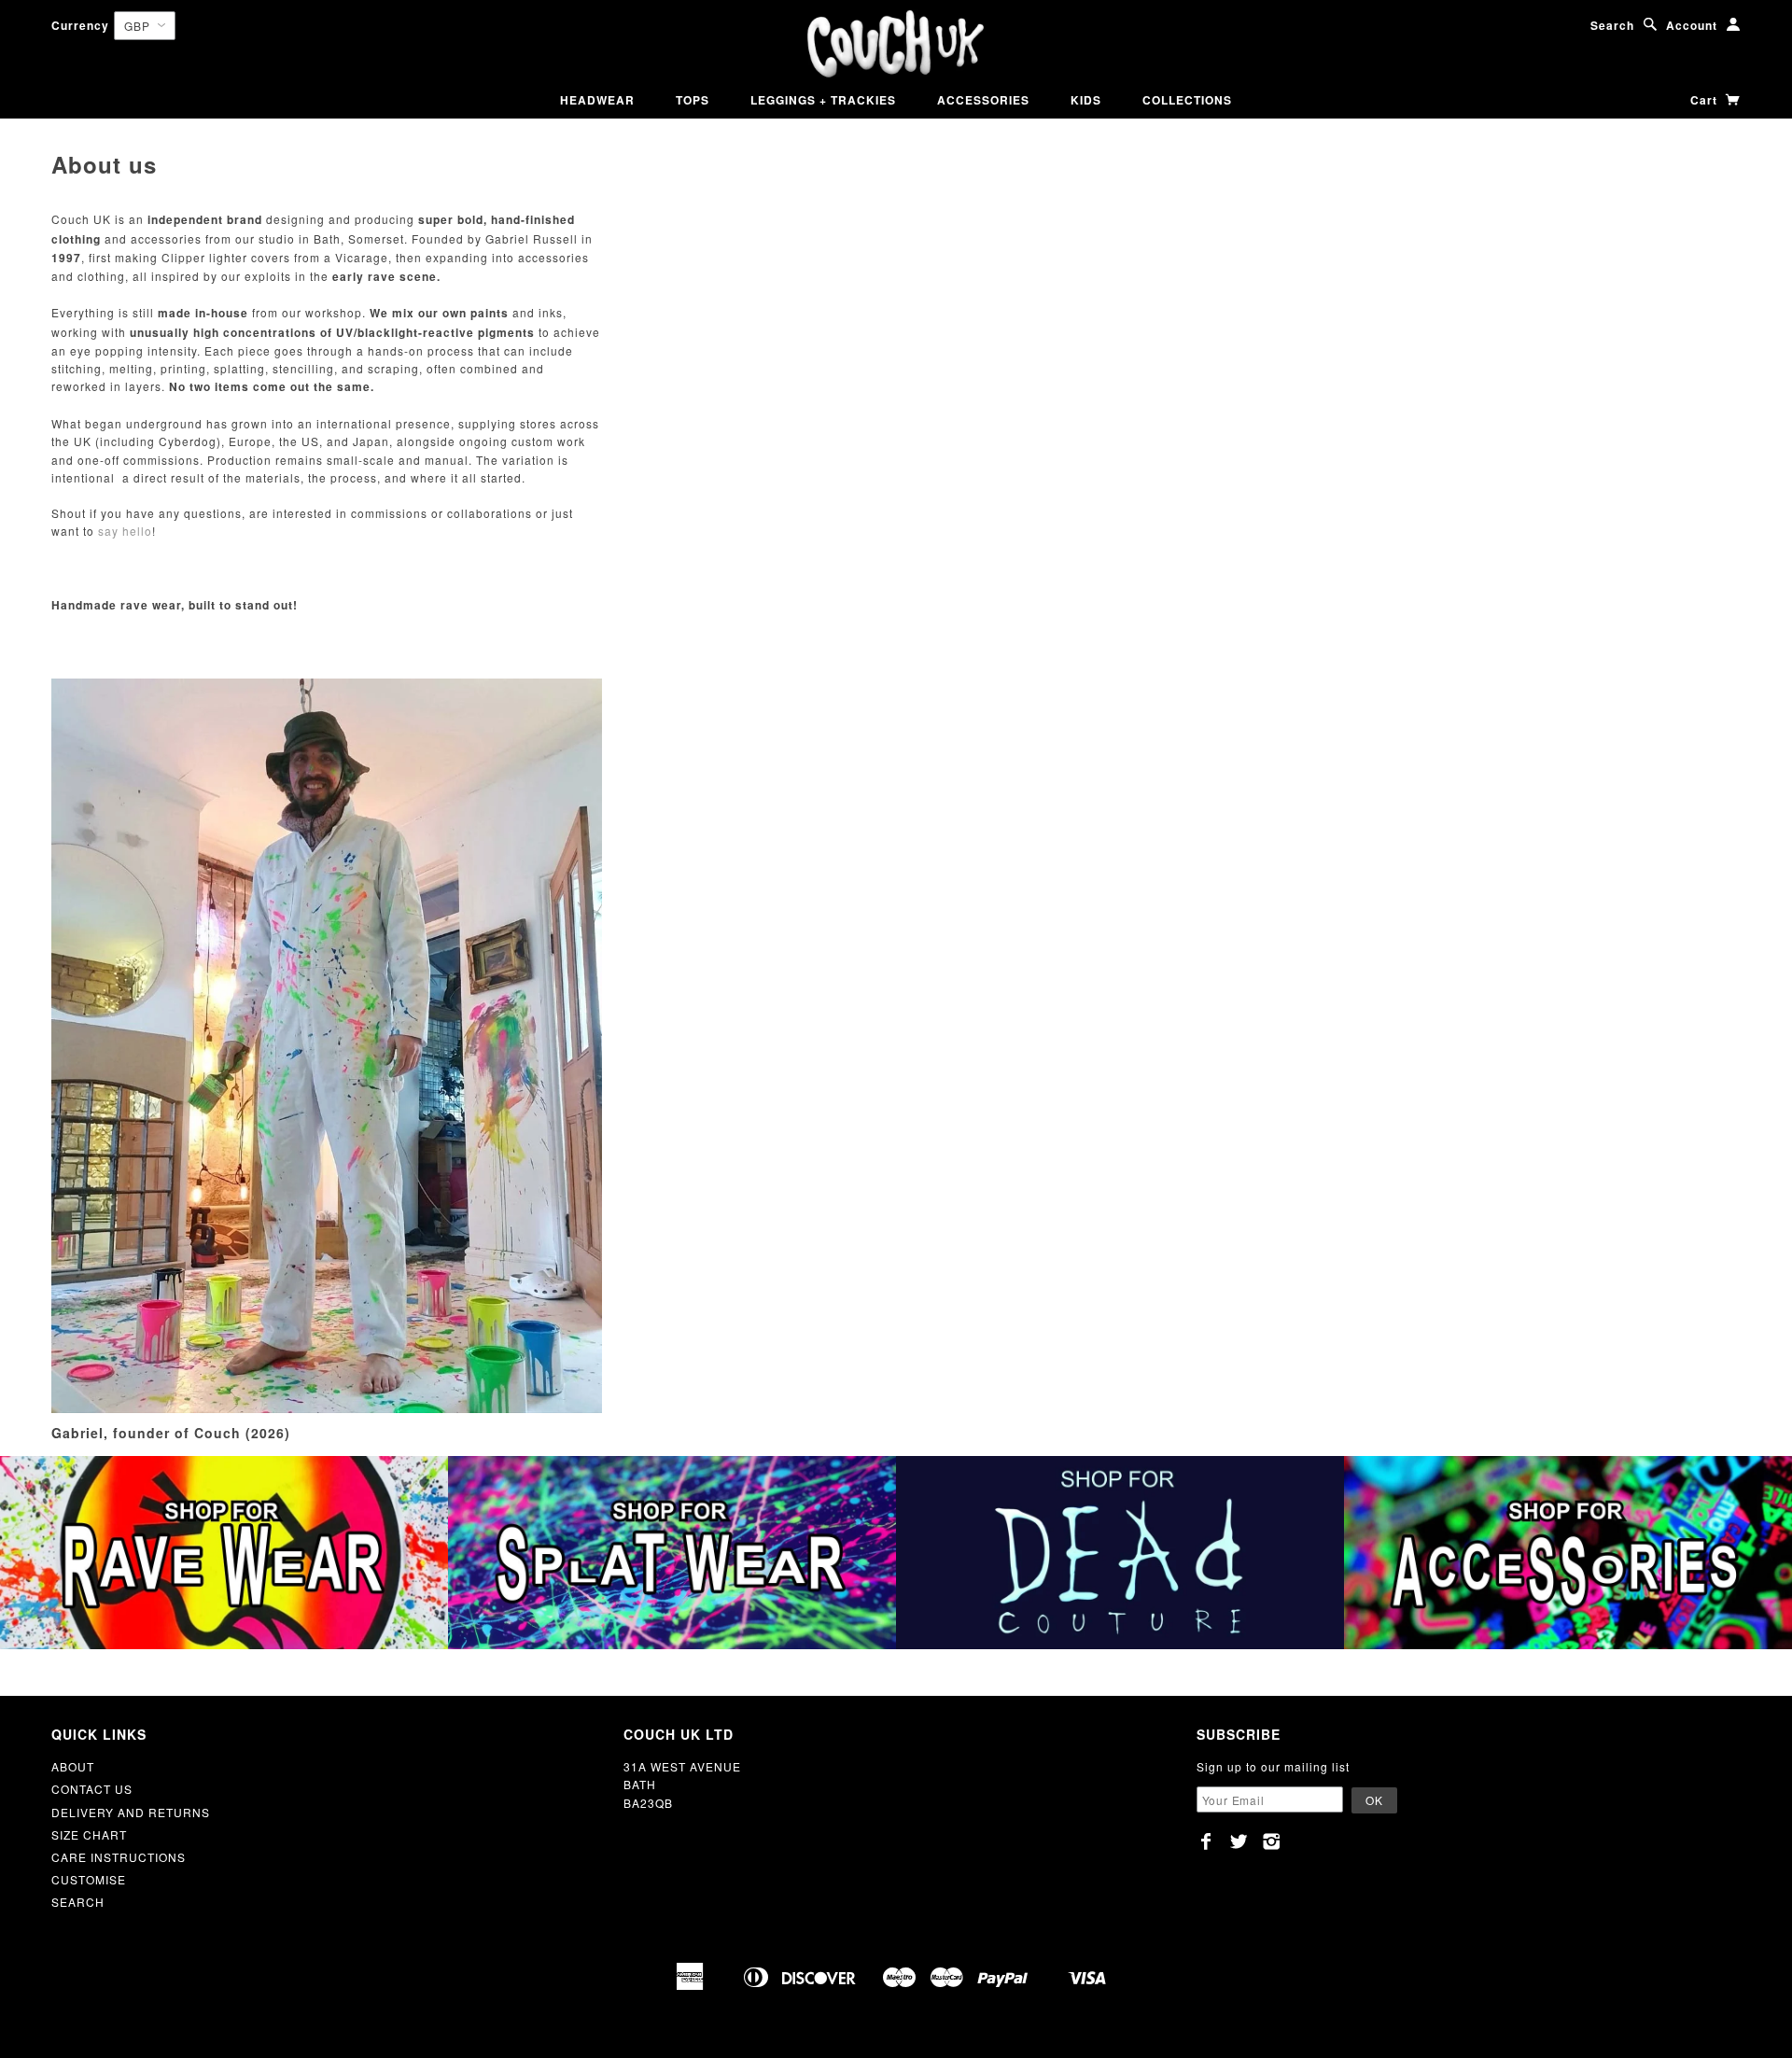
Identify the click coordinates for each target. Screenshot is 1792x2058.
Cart (1706, 100)
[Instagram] (1272, 1841)
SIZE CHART (89, 1834)
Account (1692, 25)
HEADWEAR (597, 100)
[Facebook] (1206, 1841)
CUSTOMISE (89, 1879)
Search (1612, 25)
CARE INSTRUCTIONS (119, 1857)
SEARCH (78, 1902)
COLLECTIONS (1187, 100)
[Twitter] (1239, 1841)
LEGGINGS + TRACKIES (823, 100)
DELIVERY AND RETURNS (131, 1812)
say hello (125, 531)
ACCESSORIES (983, 100)
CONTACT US (92, 1789)
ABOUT (73, 1766)
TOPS (693, 100)
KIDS (1086, 100)
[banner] (896, 44)
